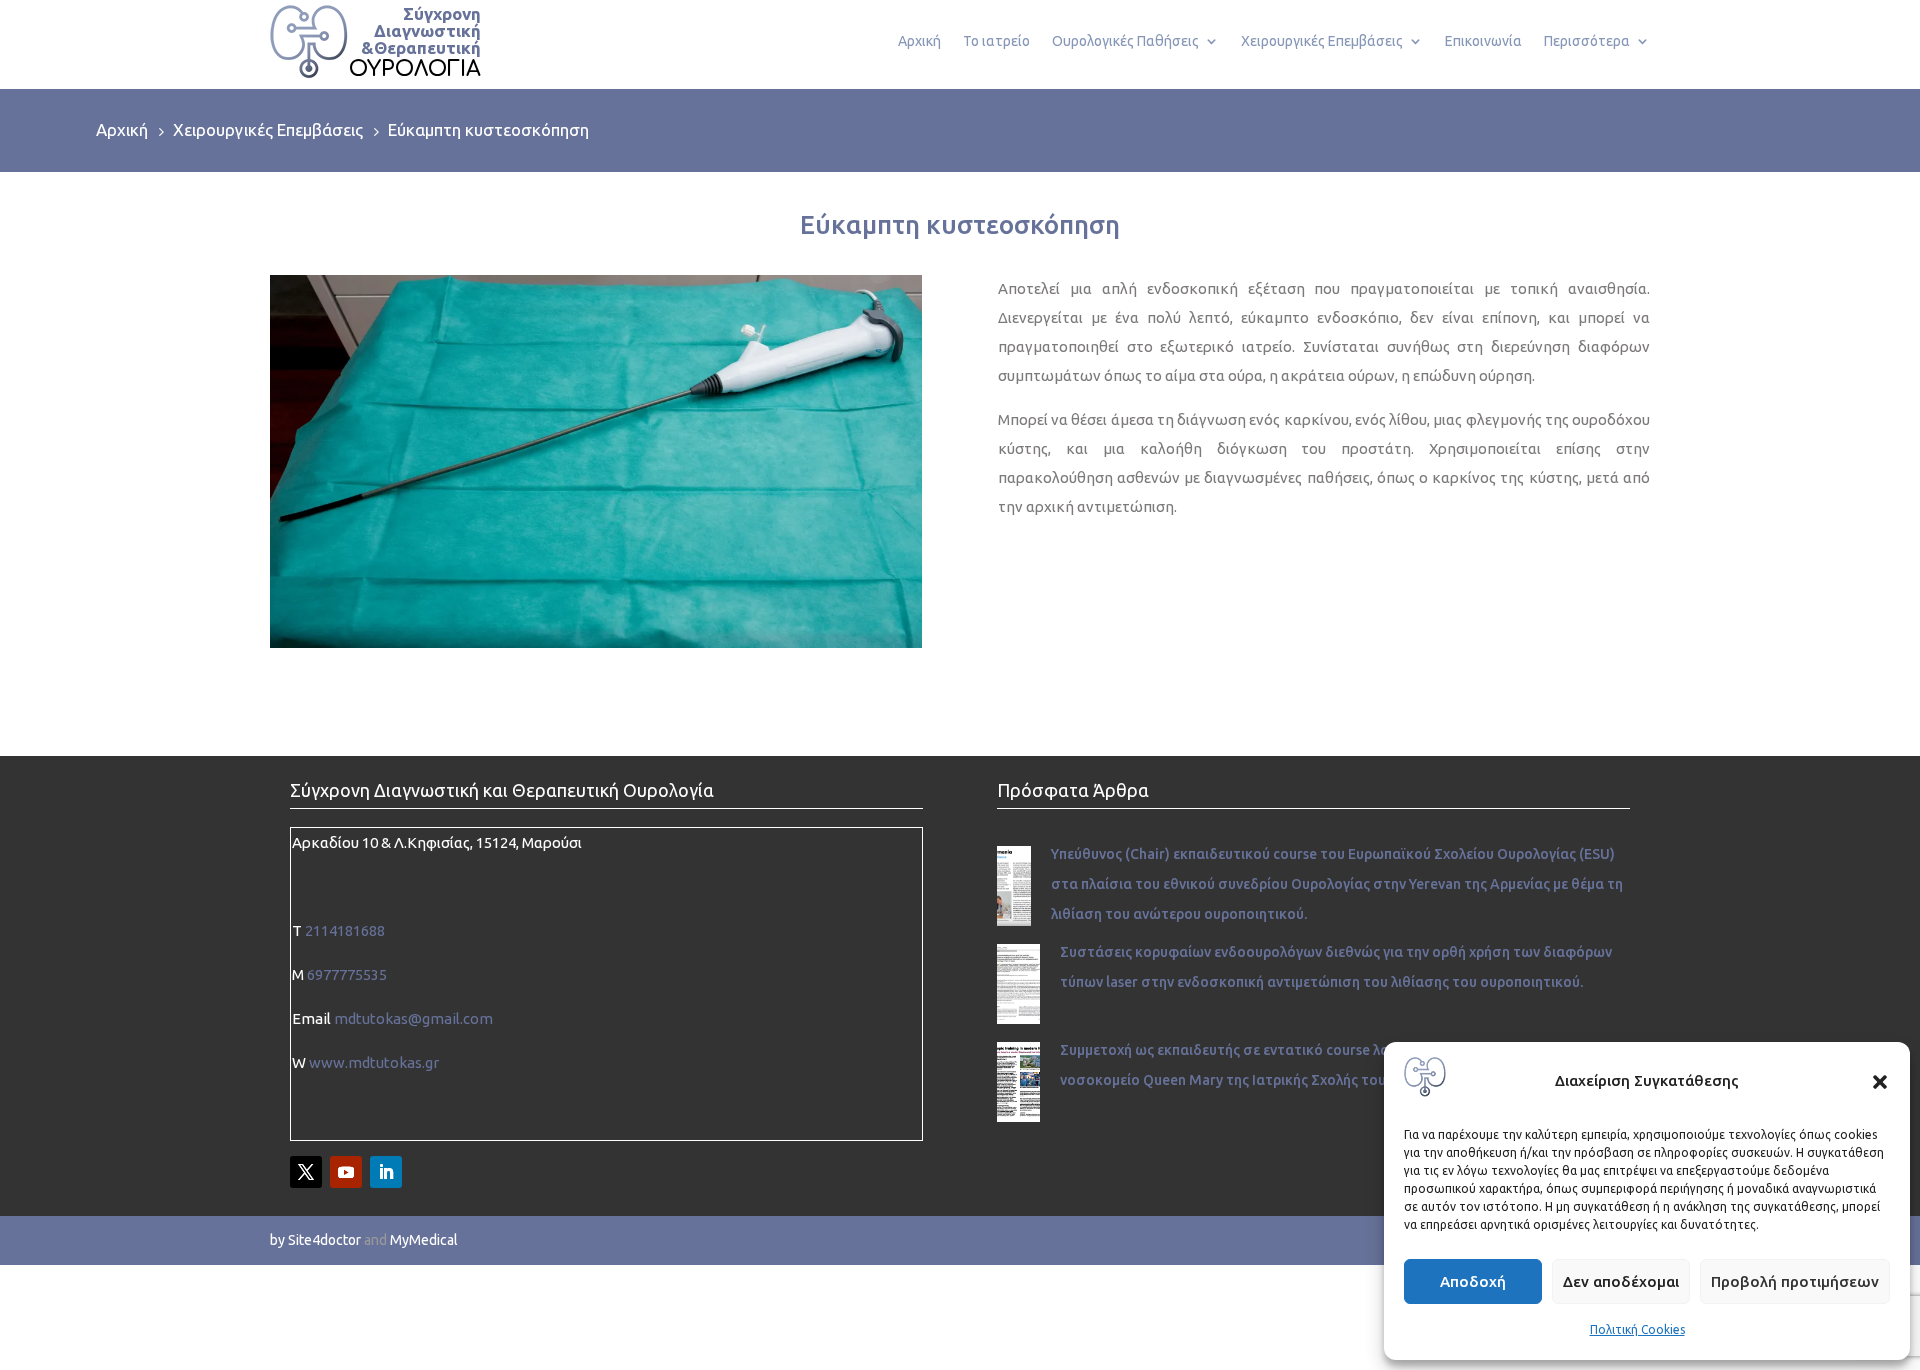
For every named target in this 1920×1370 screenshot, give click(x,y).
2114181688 (345, 930)
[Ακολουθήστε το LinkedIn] (386, 1172)
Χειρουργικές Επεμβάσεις (1322, 41)
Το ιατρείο (996, 41)
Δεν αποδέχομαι (1621, 1281)
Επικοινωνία (1483, 41)
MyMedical (424, 1240)
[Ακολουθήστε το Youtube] (346, 1172)
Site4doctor (324, 1240)
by (277, 1240)
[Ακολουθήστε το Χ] (306, 1172)
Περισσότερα (1587, 41)
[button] (1880, 1082)
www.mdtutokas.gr (374, 1062)
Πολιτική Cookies (1637, 1329)
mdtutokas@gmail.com (413, 1018)
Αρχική (919, 41)
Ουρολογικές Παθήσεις (1125, 41)
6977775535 (347, 974)
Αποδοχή (1473, 1281)
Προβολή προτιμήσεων (1795, 1281)
